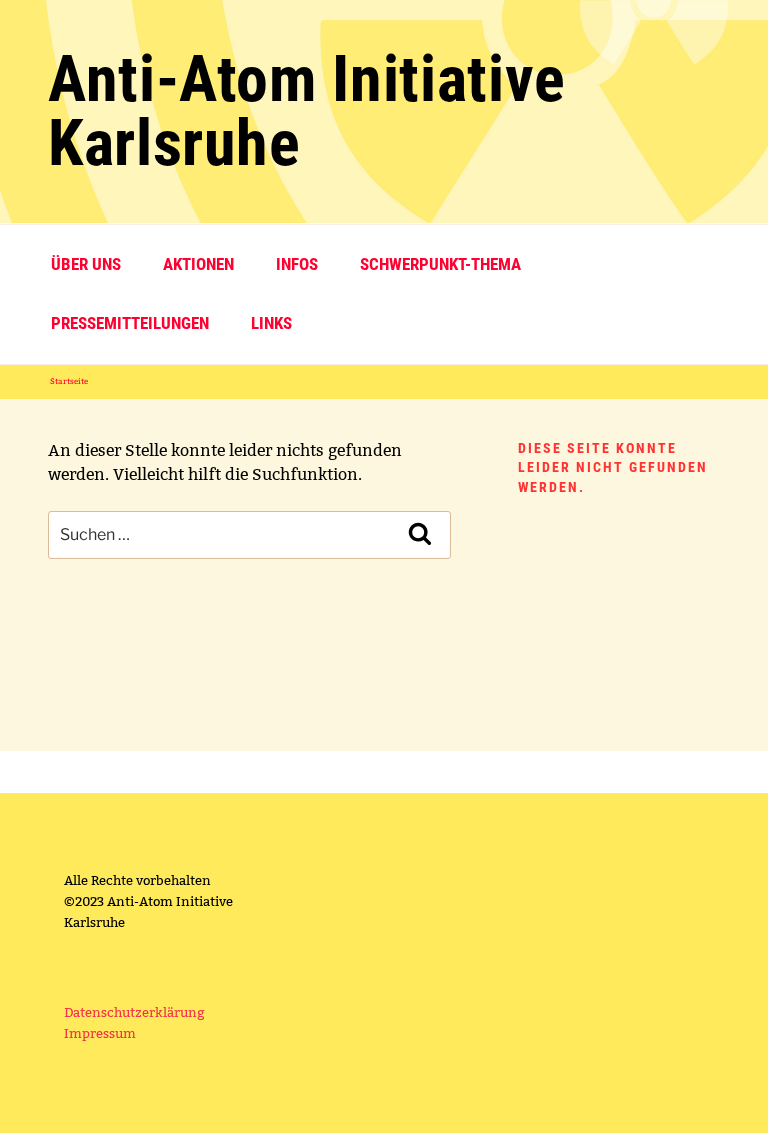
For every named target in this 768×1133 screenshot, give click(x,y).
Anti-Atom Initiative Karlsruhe (307, 111)
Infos (297, 264)
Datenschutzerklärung (134, 1012)
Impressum (100, 1033)
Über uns (86, 264)
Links (271, 323)
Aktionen (198, 264)
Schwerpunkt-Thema (440, 264)
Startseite (69, 381)
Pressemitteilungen (130, 323)
